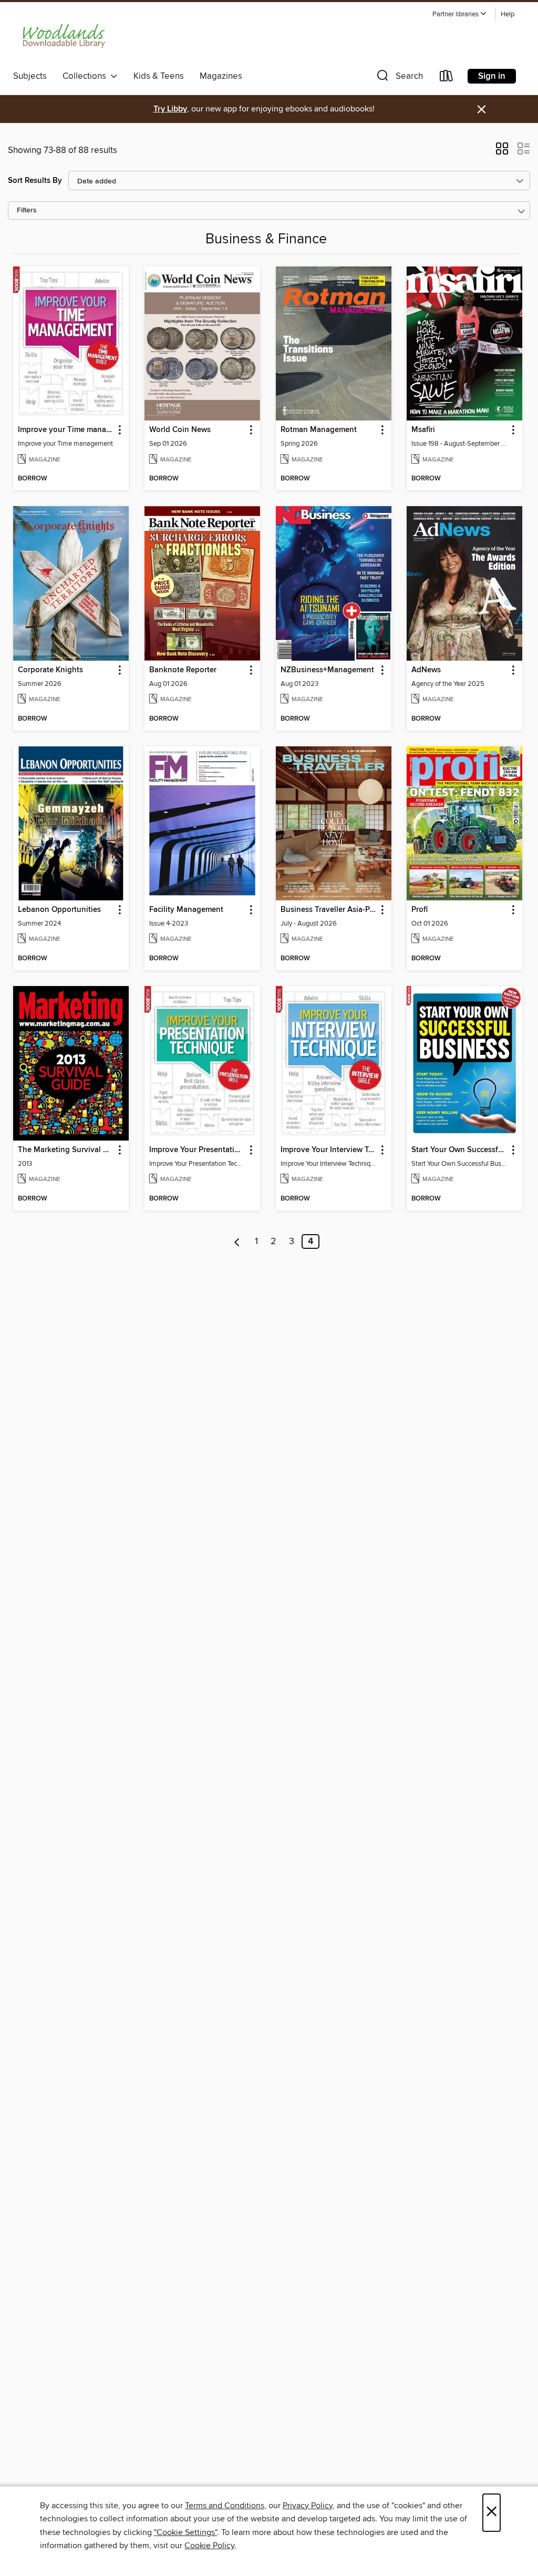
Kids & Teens (159, 76)
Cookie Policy (209, 2546)
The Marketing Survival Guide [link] (66, 1150)
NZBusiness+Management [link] (327, 670)
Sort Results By (35, 181)
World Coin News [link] (180, 430)
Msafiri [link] (423, 430)
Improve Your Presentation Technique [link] (197, 1150)
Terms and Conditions (225, 2506)
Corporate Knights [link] (50, 670)
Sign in (492, 76)
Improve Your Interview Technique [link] (329, 1150)
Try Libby (170, 109)
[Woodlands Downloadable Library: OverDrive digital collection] (65, 36)
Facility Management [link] (186, 910)
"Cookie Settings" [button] (185, 2532)
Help (508, 14)
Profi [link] (420, 910)
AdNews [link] (426, 670)
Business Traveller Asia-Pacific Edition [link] (329, 910)
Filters (27, 211)
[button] (460, 14)
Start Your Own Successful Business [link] (459, 1150)
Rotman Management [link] (319, 430)
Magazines (221, 76)
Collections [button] (86, 76)
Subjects (30, 76)
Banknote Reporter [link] (183, 670)
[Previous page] (237, 1241)
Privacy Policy (308, 2506)
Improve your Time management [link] (66, 430)
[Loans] (447, 78)
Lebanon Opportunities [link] (59, 910)
